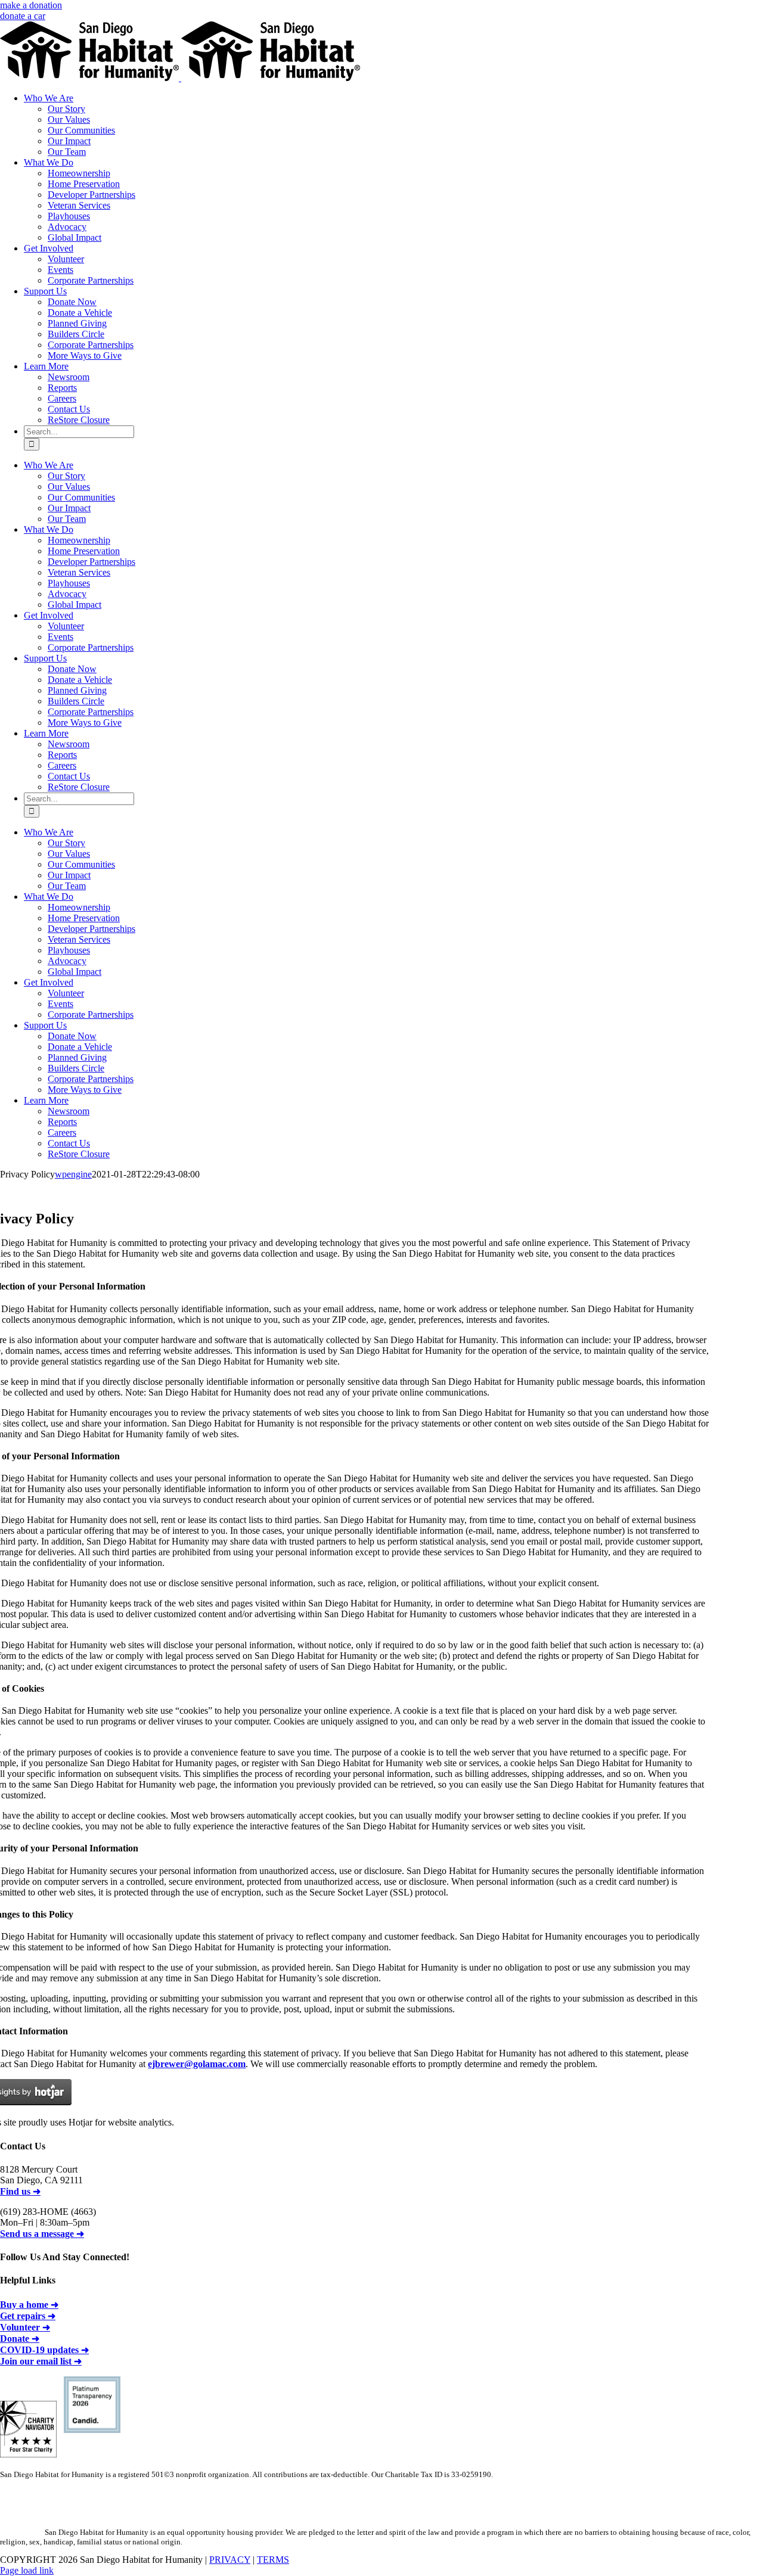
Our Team (67, 152)
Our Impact (69, 141)
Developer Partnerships (92, 195)
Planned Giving (77, 323)
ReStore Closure (79, 420)
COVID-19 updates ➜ (44, 2350)
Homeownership (79, 173)
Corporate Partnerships (91, 280)
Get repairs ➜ (28, 2316)
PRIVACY (230, 2560)
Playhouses (69, 216)
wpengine (73, 1174)
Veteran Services (79, 205)
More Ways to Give (85, 355)
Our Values (69, 119)
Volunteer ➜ (25, 2327)
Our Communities (81, 130)
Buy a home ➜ (29, 2305)
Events (61, 270)
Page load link (27, 2570)
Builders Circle (76, 334)
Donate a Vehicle (80, 313)
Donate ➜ (20, 2339)
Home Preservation (84, 184)
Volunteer (66, 259)
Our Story (66, 109)
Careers (62, 398)
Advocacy (67, 227)
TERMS (273, 2560)
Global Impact (75, 237)
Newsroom (69, 377)
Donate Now (72, 302)
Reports (62, 388)
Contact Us (69, 409)
